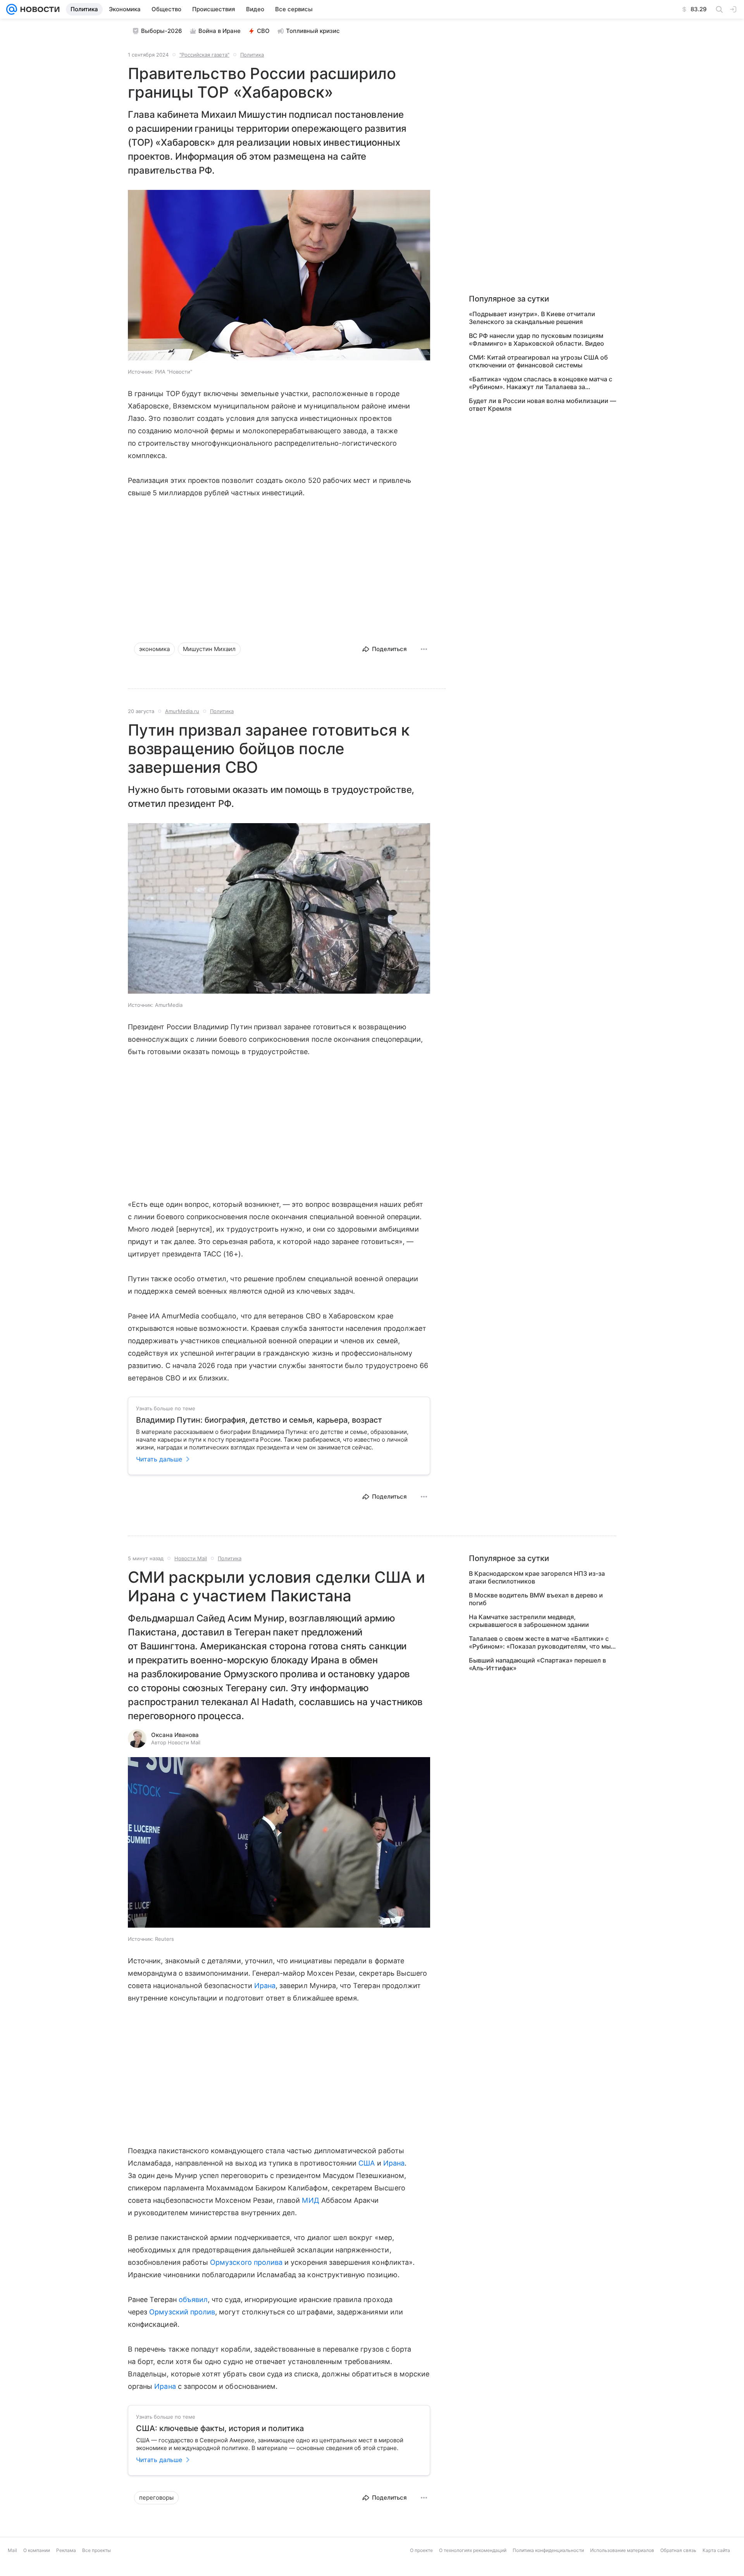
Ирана (265, 1986)
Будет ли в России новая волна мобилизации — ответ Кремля (542, 405)
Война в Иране (220, 31)
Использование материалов (622, 2550)
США (367, 2163)
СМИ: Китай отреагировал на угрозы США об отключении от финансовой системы (538, 361)
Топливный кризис (313, 31)
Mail (12, 2550)
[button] (279, 276)
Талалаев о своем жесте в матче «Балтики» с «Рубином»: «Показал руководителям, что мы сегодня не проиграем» (540, 1642)
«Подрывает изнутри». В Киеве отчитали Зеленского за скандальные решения (532, 318)
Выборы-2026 (162, 31)
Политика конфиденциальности (548, 2550)
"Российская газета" (204, 55)
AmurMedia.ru (182, 711)
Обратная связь (678, 2550)
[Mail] (12, 9)
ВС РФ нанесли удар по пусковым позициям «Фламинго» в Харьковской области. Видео (536, 339)
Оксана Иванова (175, 1735)
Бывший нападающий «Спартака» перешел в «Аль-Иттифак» (537, 1664)
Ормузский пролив (182, 2312)
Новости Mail (191, 1558)
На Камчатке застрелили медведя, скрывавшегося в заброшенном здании (529, 1621)
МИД (310, 2200)
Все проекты (96, 2550)
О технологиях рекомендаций (473, 2550)
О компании (37, 2550)
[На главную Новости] (38, 9)
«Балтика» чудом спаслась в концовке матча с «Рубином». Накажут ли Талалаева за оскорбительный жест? (541, 383)
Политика (252, 55)
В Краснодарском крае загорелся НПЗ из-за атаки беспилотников (537, 1577)
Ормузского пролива (246, 2262)
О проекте (421, 2550)
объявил (193, 2299)
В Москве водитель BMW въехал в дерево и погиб (536, 1599)
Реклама (66, 2550)
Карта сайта (716, 2550)
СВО (263, 31)
